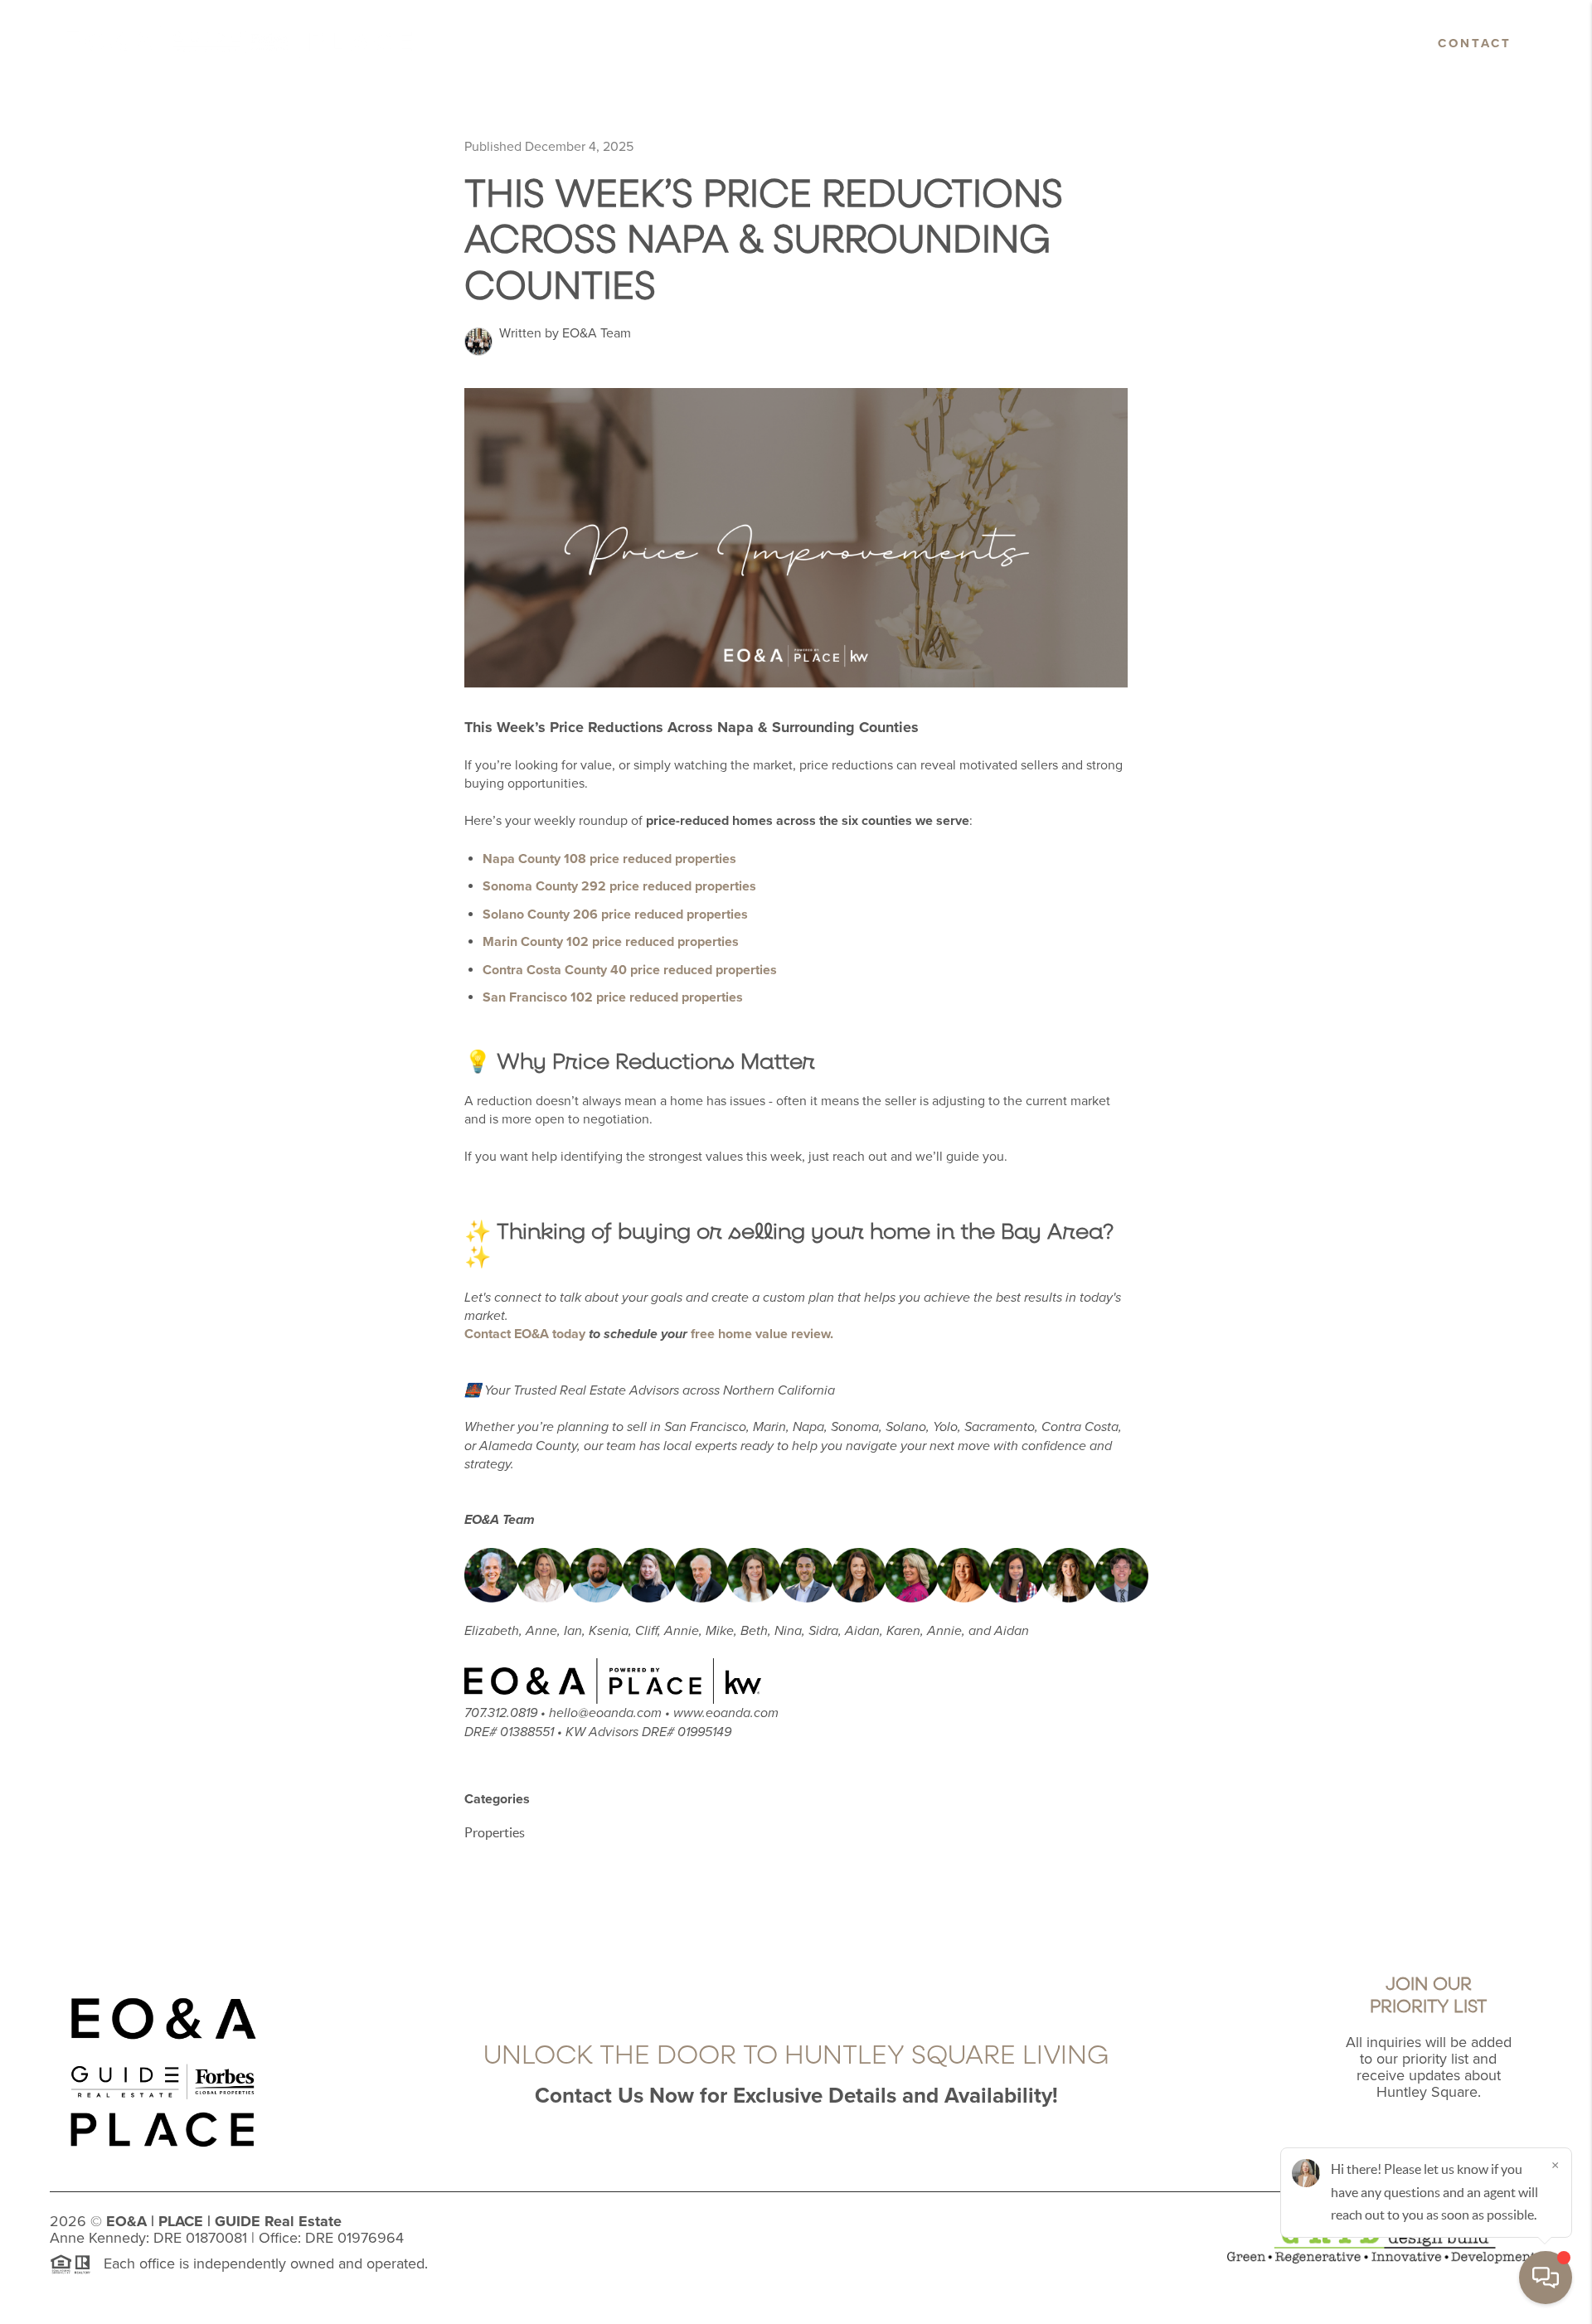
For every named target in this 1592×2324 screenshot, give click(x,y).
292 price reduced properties (619, 886)
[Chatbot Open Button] (1546, 2278)
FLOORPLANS (1347, 43)
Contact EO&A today (525, 1334)
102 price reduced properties (611, 942)
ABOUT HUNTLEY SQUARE (1002, 43)
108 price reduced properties (609, 859)
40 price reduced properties (630, 970)
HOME (854, 43)
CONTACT (1475, 43)
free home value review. (762, 1334)
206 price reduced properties (615, 915)
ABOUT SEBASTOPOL (1193, 43)
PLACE (181, 2221)
